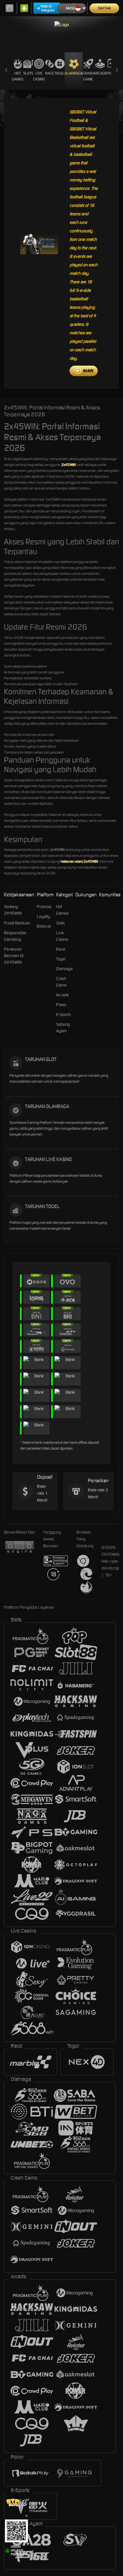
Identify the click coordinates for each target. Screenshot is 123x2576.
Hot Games (18, 76)
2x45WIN (69, 465)
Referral (44, 926)
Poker (61, 1005)
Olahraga (74, 73)
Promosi (44, 907)
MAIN (88, 371)
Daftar (104, 8)
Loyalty (43, 916)
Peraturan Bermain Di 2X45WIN (14, 956)
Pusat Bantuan (17, 923)
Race (50, 73)
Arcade (100, 73)
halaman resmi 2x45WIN (79, 861)
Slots (28, 73)
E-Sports (63, 1014)
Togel (60, 73)
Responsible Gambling (15, 936)
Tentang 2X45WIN (13, 910)
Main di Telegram (48, 8)
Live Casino (39, 76)
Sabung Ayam (63, 1028)
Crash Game (88, 76)
